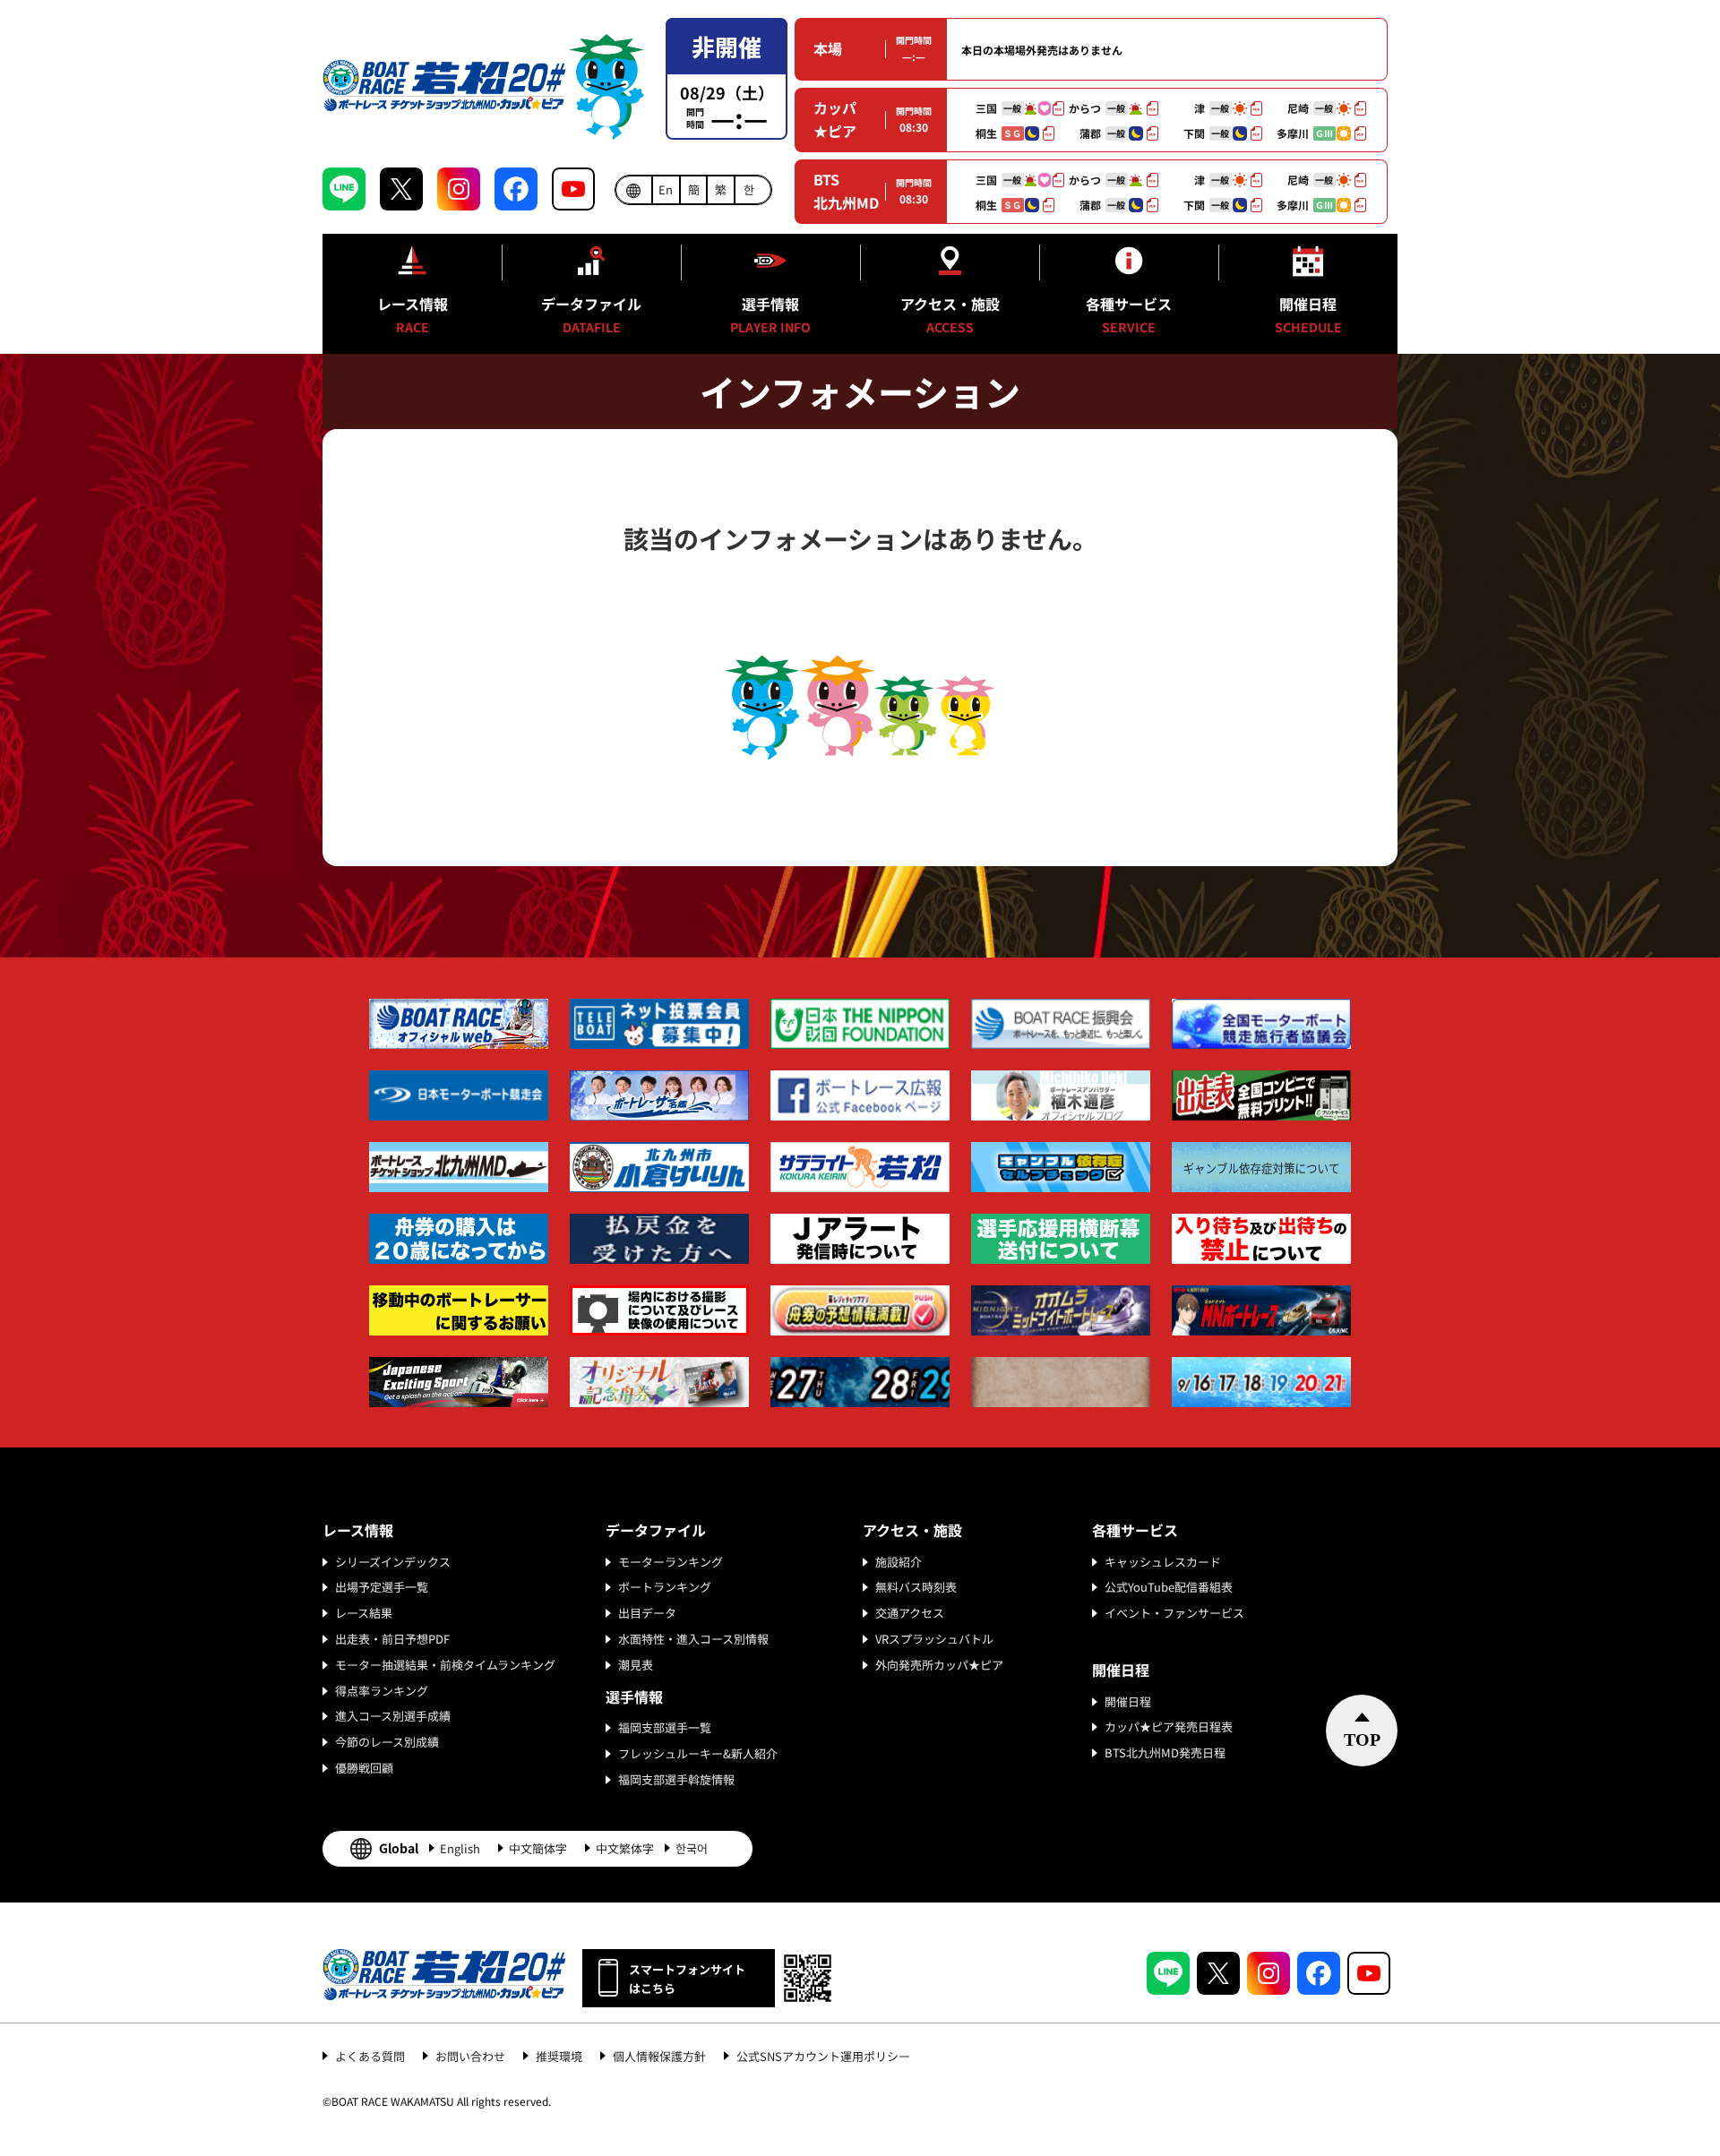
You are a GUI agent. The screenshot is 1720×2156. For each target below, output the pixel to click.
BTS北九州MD (846, 191)
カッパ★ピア (835, 119)
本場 (828, 48)
